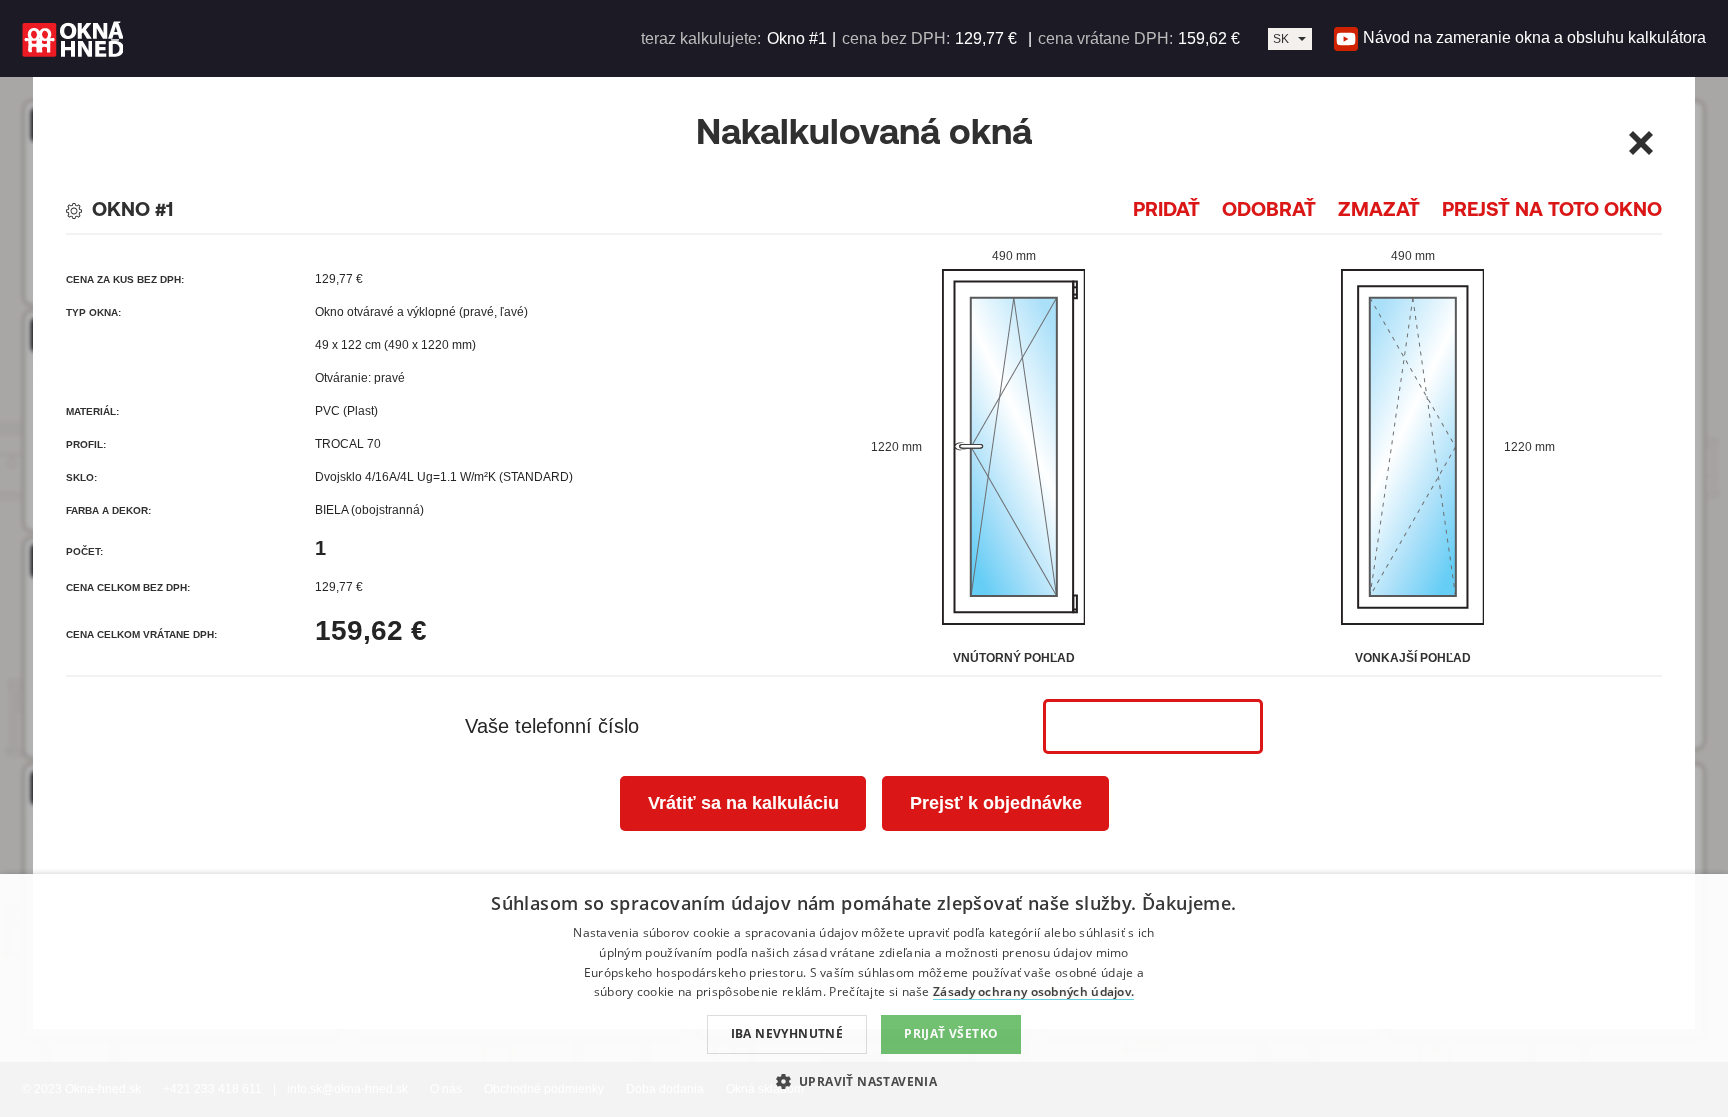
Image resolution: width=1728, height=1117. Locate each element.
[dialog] (864, 995)
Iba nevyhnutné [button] (787, 1033)
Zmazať (1379, 208)
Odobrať (1269, 208)
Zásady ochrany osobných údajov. (1033, 991)
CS (1281, 49)
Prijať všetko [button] (951, 1033)
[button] (864, 1081)
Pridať (1166, 208)
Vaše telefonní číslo (552, 726)
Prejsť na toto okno (1552, 208)
